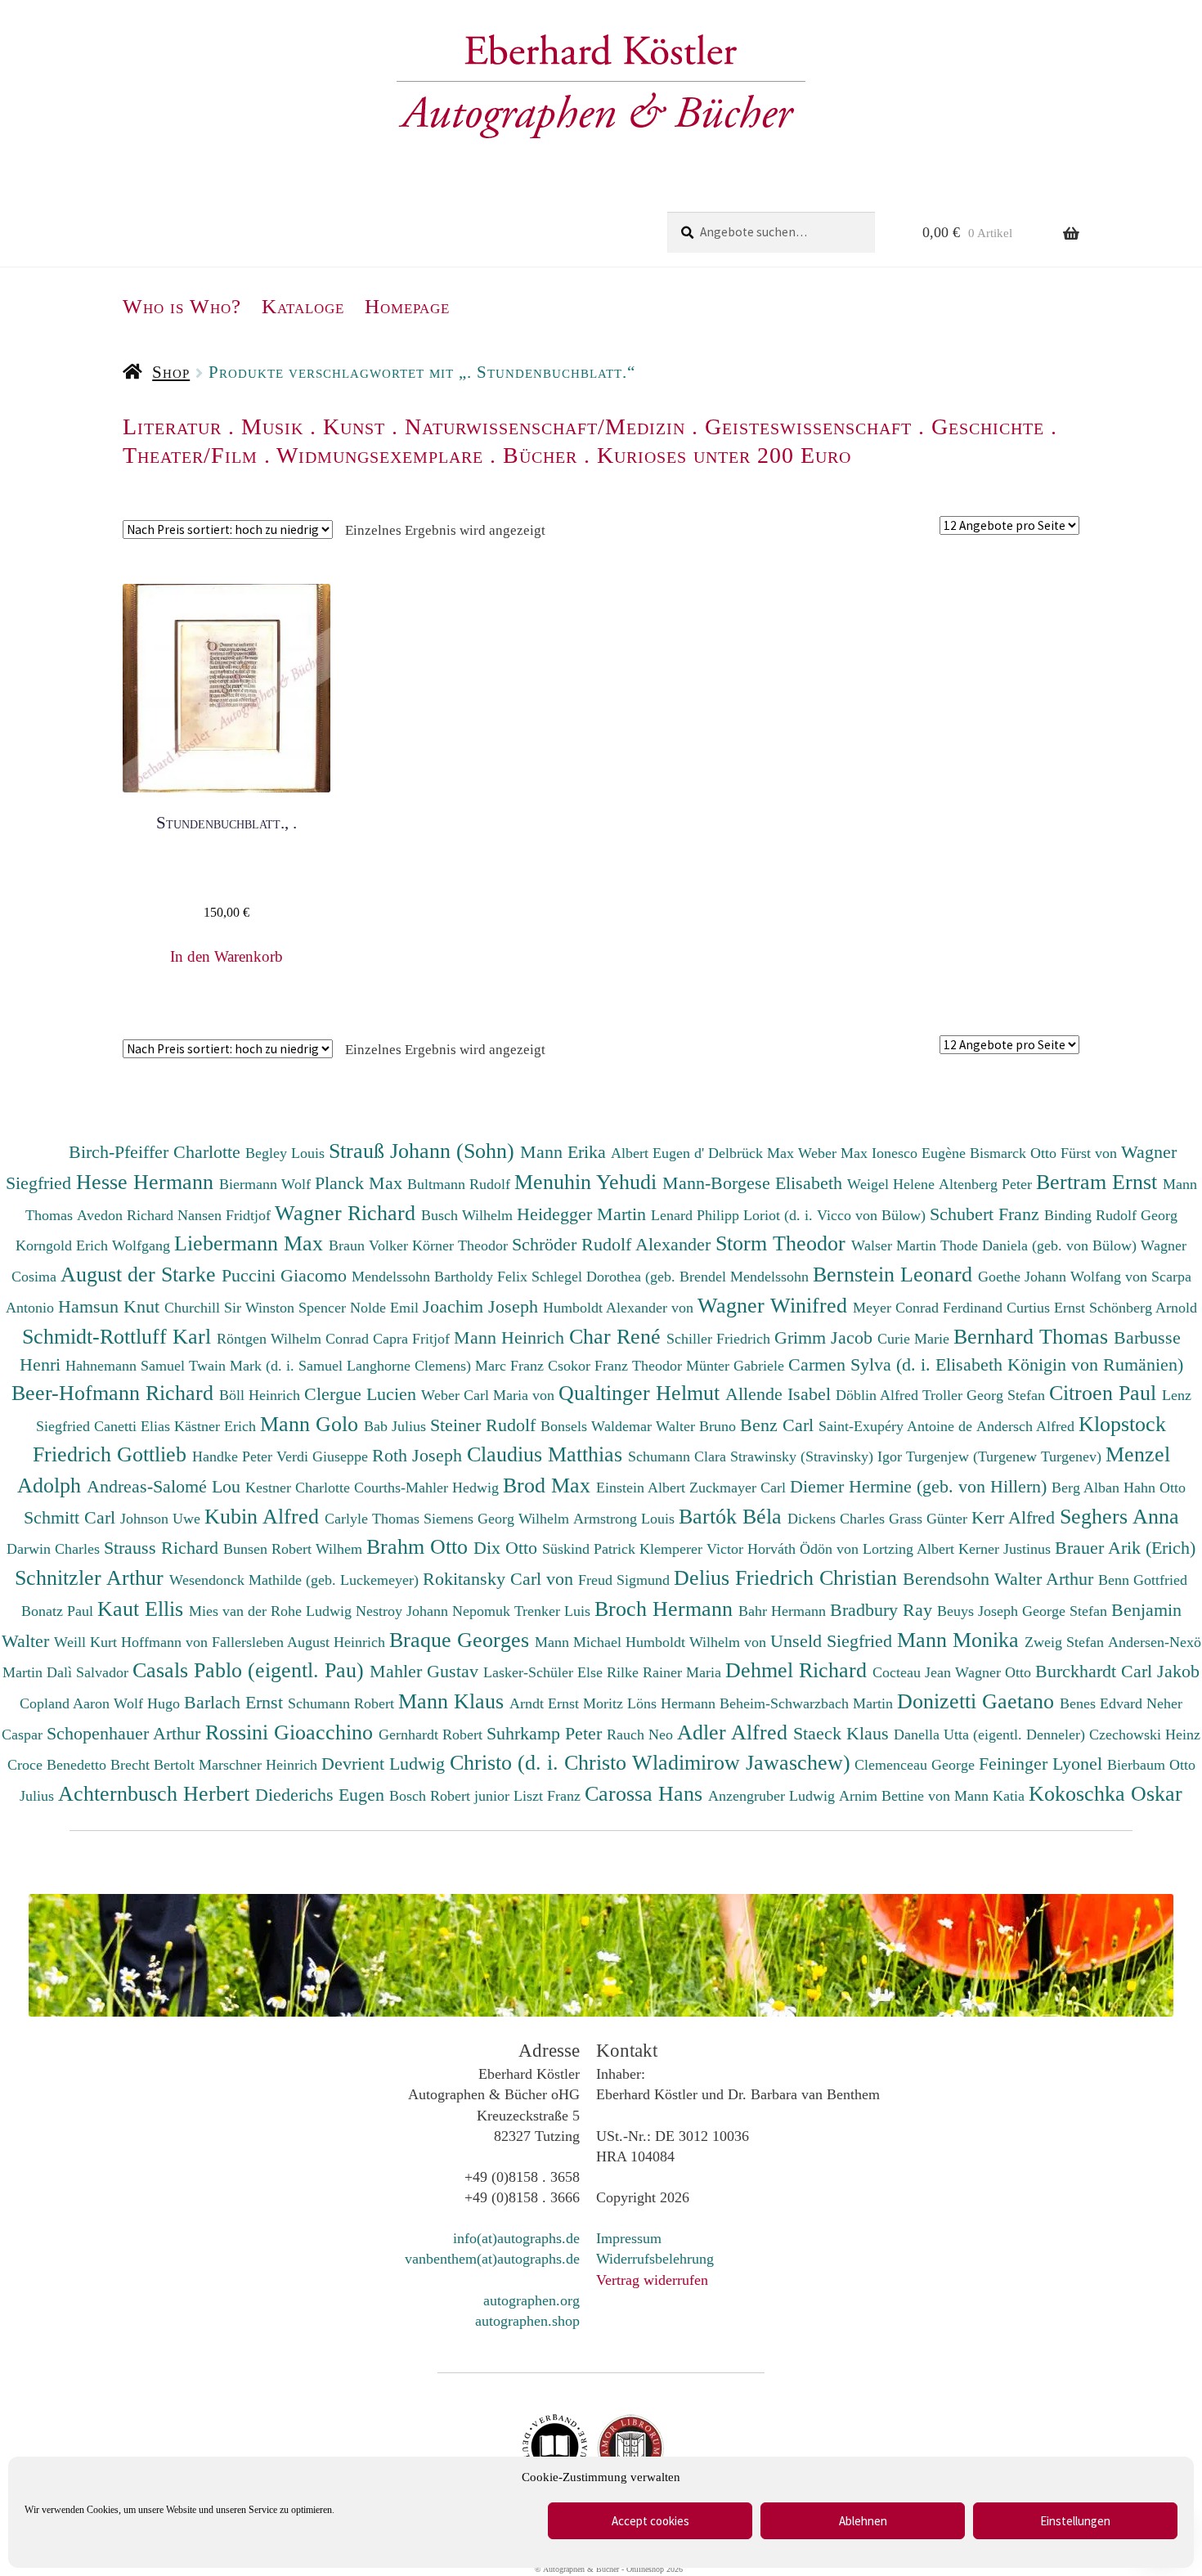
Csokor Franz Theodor (617, 1366)
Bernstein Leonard (895, 1274)
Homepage (407, 306)
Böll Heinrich (262, 1395)
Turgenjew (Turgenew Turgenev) (1006, 1456)
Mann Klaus (454, 1701)
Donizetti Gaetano (978, 1701)
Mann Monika (961, 1640)
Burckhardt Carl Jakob (1117, 1671)
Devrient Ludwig (386, 1764)
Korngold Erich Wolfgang (95, 1245)
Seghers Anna (1119, 1516)
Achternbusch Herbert (157, 1793)
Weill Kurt (87, 1642)
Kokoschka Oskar (1106, 1793)
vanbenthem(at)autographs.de (492, 2259)
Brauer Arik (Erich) (1125, 1548)
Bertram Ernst (1099, 1182)
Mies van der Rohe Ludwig (272, 1611)
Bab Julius (397, 1426)
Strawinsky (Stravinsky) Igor (818, 1456)
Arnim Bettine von (897, 1796)
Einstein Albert (643, 1488)
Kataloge (303, 306)
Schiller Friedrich (720, 1339)
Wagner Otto (995, 1672)
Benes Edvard (1103, 1703)
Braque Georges (462, 1640)
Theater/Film (190, 455)
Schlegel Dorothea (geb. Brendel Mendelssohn (670, 1277)
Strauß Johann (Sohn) (424, 1151)
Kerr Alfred (1016, 1517)
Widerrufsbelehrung (655, 2259)
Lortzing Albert (910, 1549)
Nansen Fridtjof (226, 1215)
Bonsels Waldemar (598, 1426)
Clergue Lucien (363, 1394)
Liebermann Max (251, 1243)
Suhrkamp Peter (547, 1733)
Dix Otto (508, 1548)
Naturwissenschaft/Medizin (545, 426)
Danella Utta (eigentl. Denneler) (991, 1735)
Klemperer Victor (693, 1549)
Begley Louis (287, 1153)
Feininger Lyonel (1043, 1764)
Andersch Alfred (1027, 1426)
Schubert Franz (987, 1214)
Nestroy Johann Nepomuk (435, 1611)
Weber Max (835, 1153)
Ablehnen (863, 2521)
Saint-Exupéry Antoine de (897, 1426)
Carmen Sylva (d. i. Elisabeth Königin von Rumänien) (986, 1364)
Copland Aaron (67, 1703)
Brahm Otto (420, 1546)
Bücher (540, 455)
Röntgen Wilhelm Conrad (295, 1339)
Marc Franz (511, 1366)
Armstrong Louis (626, 1519)
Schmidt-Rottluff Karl (119, 1336)
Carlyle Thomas (374, 1519)
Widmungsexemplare (380, 455)
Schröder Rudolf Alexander (614, 1244)
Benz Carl (779, 1425)
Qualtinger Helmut (642, 1393)
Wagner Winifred (775, 1305)
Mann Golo (312, 1424)
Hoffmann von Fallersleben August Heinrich (253, 1642)
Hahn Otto (1155, 1488)
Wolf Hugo (149, 1703)
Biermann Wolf (267, 1184)
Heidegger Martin (584, 1214)
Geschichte (988, 426)
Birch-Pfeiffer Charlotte (157, 1152)
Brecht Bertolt (155, 1765)
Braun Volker (370, 1245)
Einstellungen (1075, 2521)
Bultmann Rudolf (461, 1184)
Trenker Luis (554, 1611)
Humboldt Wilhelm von (698, 1642)
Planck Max (361, 1183)
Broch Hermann (666, 1609)
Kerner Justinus (1007, 1549)
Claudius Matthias (547, 1454)
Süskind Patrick (591, 1549)
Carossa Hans (646, 1793)
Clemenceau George (917, 1765)
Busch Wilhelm (469, 1215)
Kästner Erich (217, 1426)
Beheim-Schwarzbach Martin (808, 1703)
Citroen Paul (1106, 1393)
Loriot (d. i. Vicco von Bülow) (836, 1215)
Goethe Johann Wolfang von (1065, 1277)
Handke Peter (234, 1456)
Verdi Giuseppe (324, 1456)
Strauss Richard (164, 1548)
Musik (272, 426)
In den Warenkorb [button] (226, 956)
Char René (618, 1336)
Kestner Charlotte (300, 1488)
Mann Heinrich (511, 1337)
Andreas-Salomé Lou (166, 1486)
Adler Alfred (735, 1732)
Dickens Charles (838, 1519)
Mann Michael (580, 1642)
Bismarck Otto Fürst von (1045, 1153)
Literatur (172, 426)
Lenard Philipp (697, 1215)
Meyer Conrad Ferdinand (930, 1308)
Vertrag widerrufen (652, 2280)
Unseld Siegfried (834, 1641)
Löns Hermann (673, 1703)
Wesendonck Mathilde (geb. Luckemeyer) (296, 1580)
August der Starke (141, 1274)
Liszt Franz (549, 1796)
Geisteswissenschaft (808, 426)
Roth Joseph (419, 1455)
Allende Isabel (780, 1394)
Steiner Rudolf (485, 1425)
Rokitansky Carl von (500, 1579)
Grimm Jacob (826, 1337)
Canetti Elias (134, 1426)
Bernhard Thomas (1034, 1336)
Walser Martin (896, 1245)
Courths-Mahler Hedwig (428, 1488)
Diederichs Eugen (322, 1795)
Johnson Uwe (162, 1519)
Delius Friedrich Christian (788, 1577)
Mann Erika (565, 1152)
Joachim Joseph (483, 1306)
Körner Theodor (462, 1245)
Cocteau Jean (914, 1672)
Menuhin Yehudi (588, 1182)
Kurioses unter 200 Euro (724, 455)
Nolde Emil (386, 1308)
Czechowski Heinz (1145, 1735)
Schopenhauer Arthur (126, 1733)
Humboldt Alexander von (620, 1308)
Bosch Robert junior (451, 1796)
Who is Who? (182, 306)
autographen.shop (527, 2321)
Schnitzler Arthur (92, 1577)
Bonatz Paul (59, 1611)
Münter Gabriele (737, 1366)
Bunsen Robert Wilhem (295, 1549)
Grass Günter (930, 1519)
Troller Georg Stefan (986, 1395)
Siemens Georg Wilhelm (498, 1519)
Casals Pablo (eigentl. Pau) (251, 1670)
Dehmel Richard (799, 1670)
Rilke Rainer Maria (666, 1672)
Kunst (354, 426)
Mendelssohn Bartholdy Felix (442, 1277)
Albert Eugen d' (659, 1153)
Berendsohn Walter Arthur (1000, 1579)
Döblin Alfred (879, 1395)
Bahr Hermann (784, 1611)
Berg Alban (1088, 1488)
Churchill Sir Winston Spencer (257, 1308)
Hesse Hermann (148, 1182)
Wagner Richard (348, 1213)
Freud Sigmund (626, 1580)
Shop (171, 372)
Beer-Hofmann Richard (115, 1393)
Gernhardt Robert (433, 1735)
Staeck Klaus (843, 1733)
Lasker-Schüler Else (545, 1672)
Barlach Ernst (236, 1702)
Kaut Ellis (143, 1609)
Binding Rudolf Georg (1111, 1215)
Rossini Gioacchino (292, 1732)
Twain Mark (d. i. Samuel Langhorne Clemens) (330, 1366)
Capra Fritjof (413, 1339)
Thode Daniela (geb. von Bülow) (1041, 1245)
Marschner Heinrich (260, 1765)
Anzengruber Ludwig (774, 1796)
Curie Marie (915, 1339)
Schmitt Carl (72, 1517)
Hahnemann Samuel (127, 1366)
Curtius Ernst (1048, 1308)
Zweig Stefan (1066, 1642)
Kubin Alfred (265, 1516)
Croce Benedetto (59, 1765)
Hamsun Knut (111, 1306)
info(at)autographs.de (516, 2238)
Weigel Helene (893, 1184)
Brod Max (549, 1485)
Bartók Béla (733, 1516)
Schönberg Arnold (1143, 1308)
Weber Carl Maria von (490, 1395)
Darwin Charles (55, 1549)
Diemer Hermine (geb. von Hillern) (921, 1486)
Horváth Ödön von (805, 1549)
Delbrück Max (753, 1153)
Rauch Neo (642, 1735)
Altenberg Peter (987, 1184)
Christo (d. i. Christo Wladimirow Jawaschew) (650, 1762)
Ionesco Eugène (921, 1153)
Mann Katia (991, 1796)
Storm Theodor (783, 1243)
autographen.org (531, 2300)
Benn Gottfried (1143, 1580)
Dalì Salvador (90, 1672)
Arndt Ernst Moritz (568, 1703)
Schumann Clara (679, 1456)
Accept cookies (650, 2521)
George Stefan (1067, 1611)
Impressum (629, 2238)
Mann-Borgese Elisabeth (755, 1183)
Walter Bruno (698, 1426)
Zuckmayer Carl (740, 1488)
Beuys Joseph (980, 1611)
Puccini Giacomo (287, 1275)
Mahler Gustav (426, 1671)
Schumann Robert (343, 1703)
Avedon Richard (127, 1215)
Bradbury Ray (884, 1610)
